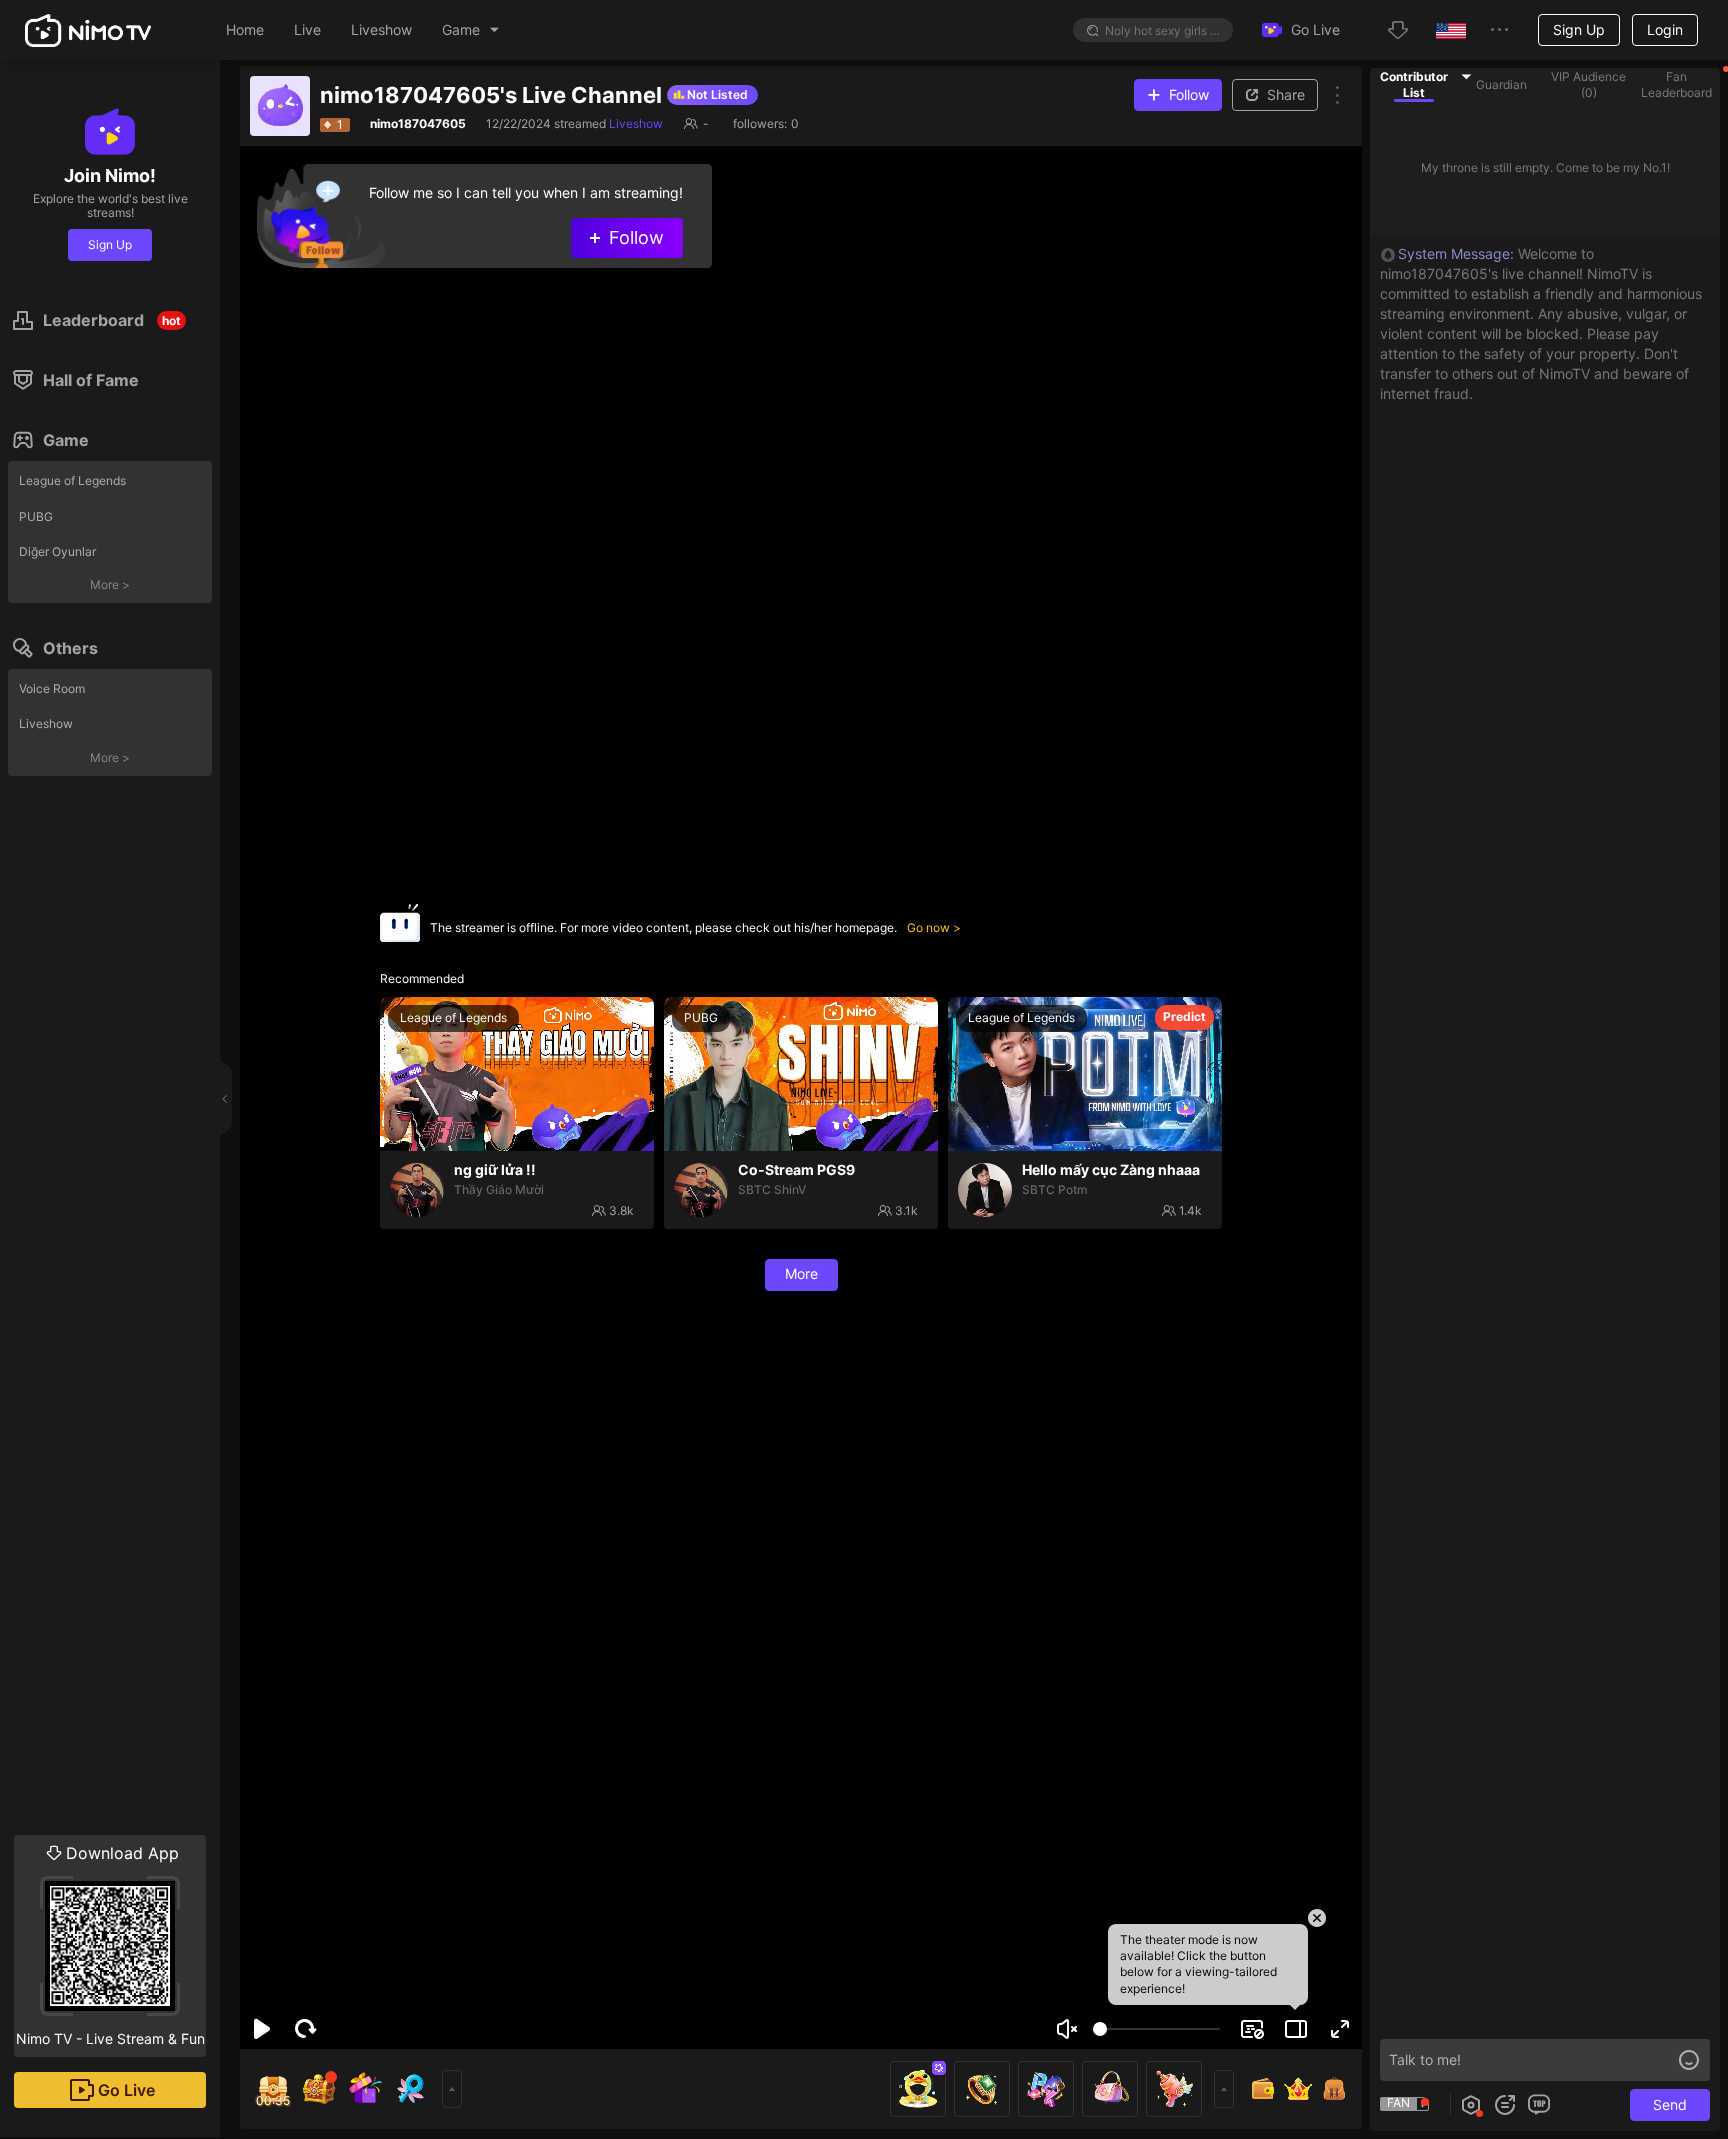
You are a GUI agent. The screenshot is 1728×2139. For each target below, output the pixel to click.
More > (110, 584)
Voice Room (52, 688)
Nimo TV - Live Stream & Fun (110, 1945)
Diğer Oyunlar (57, 551)
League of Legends (72, 480)
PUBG (36, 516)
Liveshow (46, 723)
